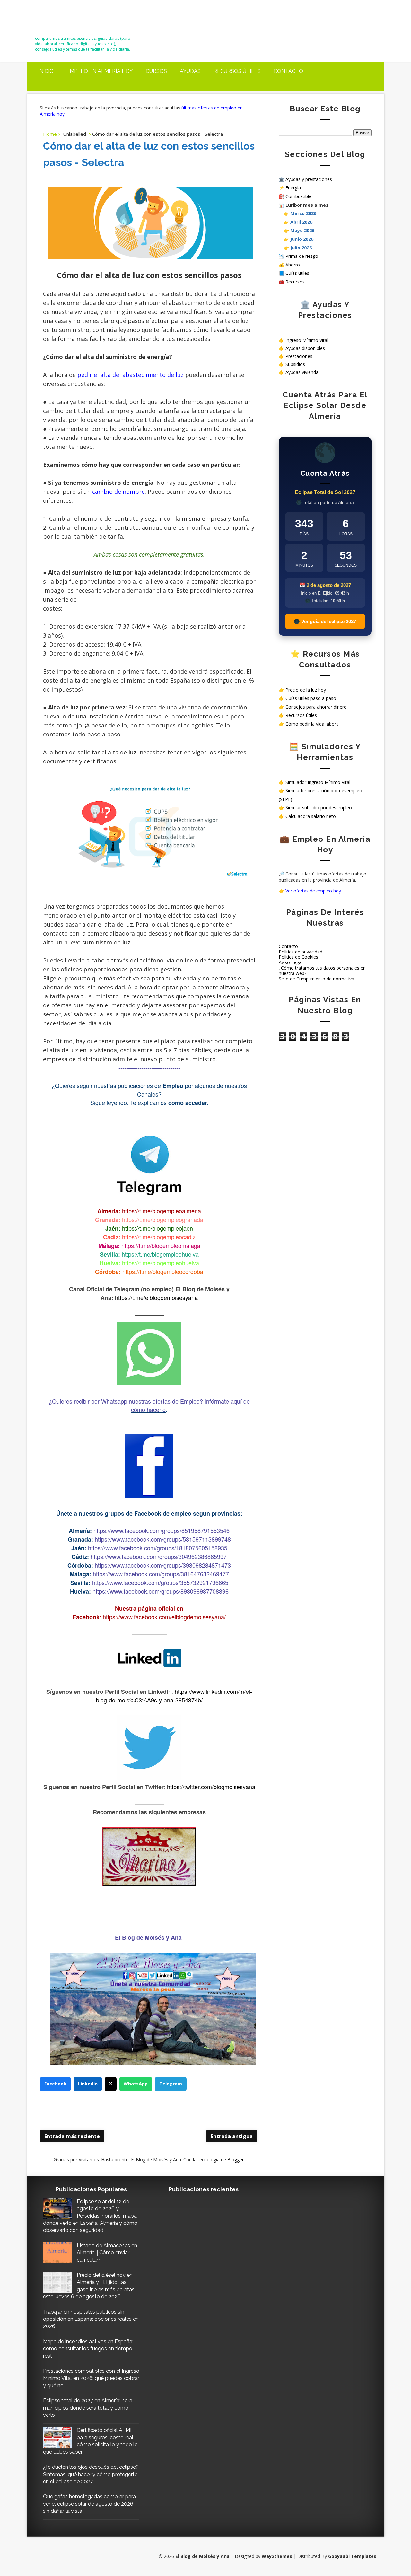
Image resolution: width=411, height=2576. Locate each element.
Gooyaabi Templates (352, 2556)
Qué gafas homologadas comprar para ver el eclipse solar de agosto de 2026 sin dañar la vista (89, 2504)
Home (50, 134)
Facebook (55, 2084)
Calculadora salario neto (311, 816)
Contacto (288, 71)
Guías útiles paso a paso (311, 698)
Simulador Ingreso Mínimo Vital (318, 782)
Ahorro (293, 265)
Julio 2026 (301, 248)
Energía (293, 188)
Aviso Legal (291, 962)
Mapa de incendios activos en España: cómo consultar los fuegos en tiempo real (88, 2349)
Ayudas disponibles (305, 348)
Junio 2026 (302, 239)
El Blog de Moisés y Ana (71, 20)
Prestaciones (299, 356)
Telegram (171, 2084)
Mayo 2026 (302, 230)
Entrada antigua (232, 2136)
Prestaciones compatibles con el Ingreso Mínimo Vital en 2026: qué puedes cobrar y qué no (91, 2378)
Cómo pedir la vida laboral (313, 724)
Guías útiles (297, 273)
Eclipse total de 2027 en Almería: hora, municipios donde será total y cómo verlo (88, 2408)
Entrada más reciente (72, 2136)
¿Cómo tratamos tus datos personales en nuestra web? (322, 970)
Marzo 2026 (303, 213)
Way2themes (277, 2556)
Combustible (298, 196)
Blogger (236, 2159)
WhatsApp (136, 2084)
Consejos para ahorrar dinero (316, 707)
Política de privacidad (301, 952)
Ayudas (190, 71)
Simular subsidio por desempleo (319, 808)
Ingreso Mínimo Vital (307, 340)
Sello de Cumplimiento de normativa (316, 979)
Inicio (46, 71)
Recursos (295, 282)
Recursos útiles (237, 71)
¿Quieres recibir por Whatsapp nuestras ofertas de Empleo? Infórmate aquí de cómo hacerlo (149, 1405)
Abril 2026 (301, 222)
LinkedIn (88, 2084)
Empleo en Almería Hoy (100, 71)
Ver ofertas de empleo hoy (313, 891)
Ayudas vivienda (302, 372)
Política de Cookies (298, 957)
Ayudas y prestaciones (309, 179)
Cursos (156, 71)
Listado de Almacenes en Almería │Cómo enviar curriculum (107, 2253)
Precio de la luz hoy (306, 690)
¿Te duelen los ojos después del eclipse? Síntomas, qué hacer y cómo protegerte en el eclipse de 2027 (91, 2474)
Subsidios (295, 364)
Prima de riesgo (302, 256)
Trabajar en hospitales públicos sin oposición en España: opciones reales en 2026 (91, 2319)
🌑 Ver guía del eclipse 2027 (325, 621)
